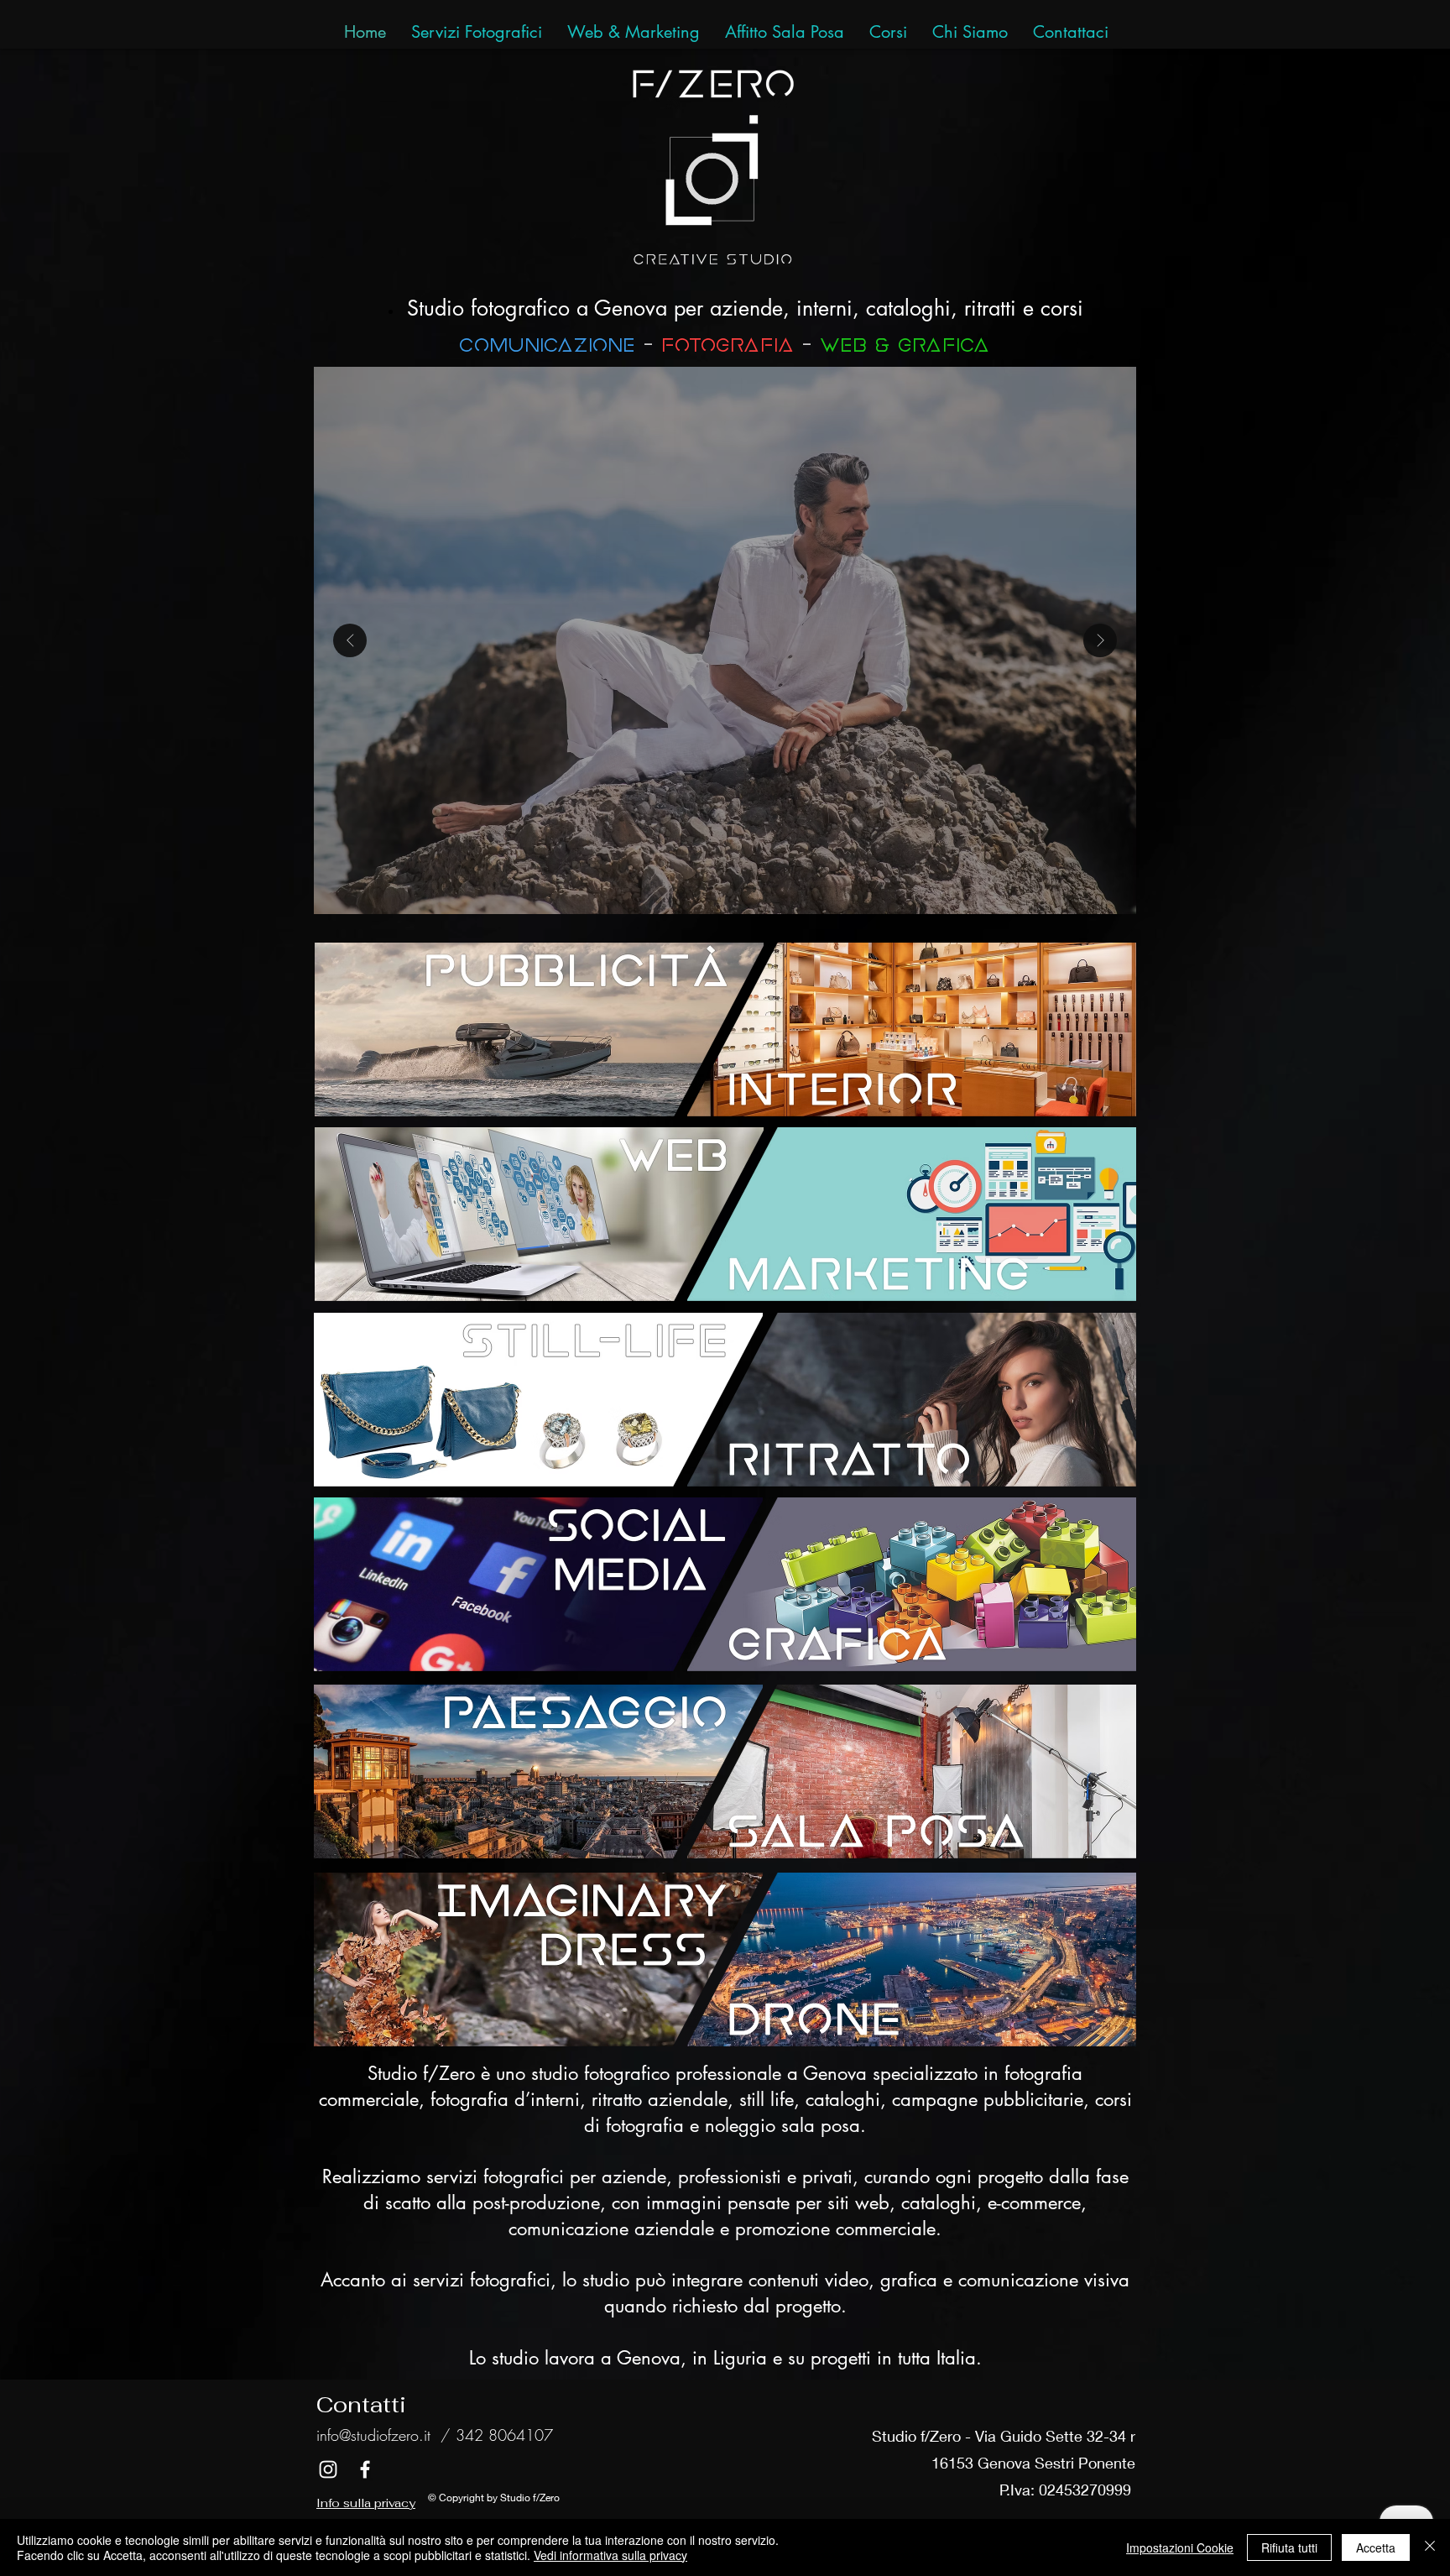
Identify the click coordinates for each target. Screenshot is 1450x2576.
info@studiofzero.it (373, 2435)
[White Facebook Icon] (365, 2469)
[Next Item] (1100, 640)
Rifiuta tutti (1289, 2547)
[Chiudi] (1430, 2547)
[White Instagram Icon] (328, 2469)
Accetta (1376, 2547)
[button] (1071, 32)
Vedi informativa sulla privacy (610, 2555)
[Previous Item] (350, 640)
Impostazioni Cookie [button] (1180, 2547)
